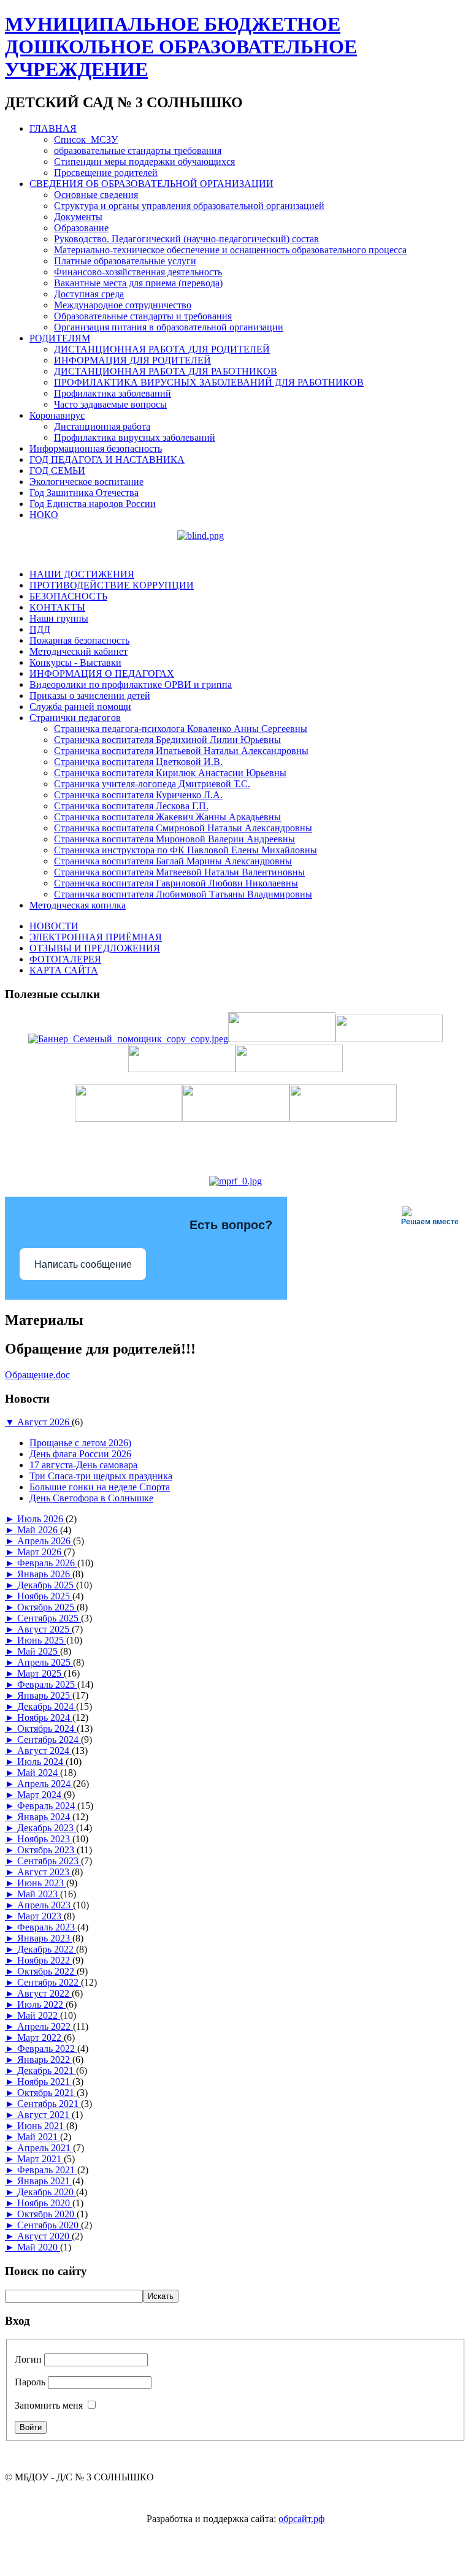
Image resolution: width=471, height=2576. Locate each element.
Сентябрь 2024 (49, 1740)
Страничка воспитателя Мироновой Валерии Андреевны (174, 839)
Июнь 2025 (42, 1640)
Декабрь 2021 (47, 2071)
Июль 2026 (41, 1519)
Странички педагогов (75, 718)
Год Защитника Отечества (84, 493)
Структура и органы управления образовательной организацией (189, 206)
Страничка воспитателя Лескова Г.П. (131, 806)
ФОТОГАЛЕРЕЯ (65, 959)
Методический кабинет (78, 651)
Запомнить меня (49, 2405)
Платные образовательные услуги (125, 261)
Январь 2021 (45, 2181)
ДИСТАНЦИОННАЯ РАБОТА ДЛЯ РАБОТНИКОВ (166, 371)
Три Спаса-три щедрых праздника (101, 1476)
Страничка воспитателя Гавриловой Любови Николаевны (176, 883)
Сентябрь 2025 (49, 1618)
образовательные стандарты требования (138, 151)
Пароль (30, 2382)
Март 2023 (40, 1916)
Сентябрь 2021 (49, 2104)
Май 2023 (39, 1894)
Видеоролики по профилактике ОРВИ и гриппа (131, 684)
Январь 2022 (45, 2060)
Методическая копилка (78, 905)
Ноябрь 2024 (45, 1717)
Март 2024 (40, 1795)
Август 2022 (44, 1993)
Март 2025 (40, 1673)
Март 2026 (40, 1552)
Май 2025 (39, 1651)
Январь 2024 (45, 1817)
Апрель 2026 (45, 1541)
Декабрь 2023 (47, 1828)
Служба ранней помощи (80, 707)
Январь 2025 (45, 1695)
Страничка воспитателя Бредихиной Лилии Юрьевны (167, 740)
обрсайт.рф (301, 2519)
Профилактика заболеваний (113, 393)
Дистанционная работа (102, 426)
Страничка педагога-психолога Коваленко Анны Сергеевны (181, 729)
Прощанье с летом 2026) (80, 1443)
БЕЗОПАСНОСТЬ (68, 596)
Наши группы (59, 618)
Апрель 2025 (45, 1662)
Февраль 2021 (47, 2170)
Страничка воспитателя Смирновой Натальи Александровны (183, 828)
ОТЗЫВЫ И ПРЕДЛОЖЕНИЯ (95, 948)
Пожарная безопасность (79, 640)
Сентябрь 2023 (49, 1861)
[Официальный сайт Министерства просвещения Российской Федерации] (235, 1181)
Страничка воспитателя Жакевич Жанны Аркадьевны (167, 817)
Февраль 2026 (47, 1563)
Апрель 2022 (45, 2026)
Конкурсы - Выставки (75, 662)
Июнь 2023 (42, 1883)
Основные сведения (96, 195)
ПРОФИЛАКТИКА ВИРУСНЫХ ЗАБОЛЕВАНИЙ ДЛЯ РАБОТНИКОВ (209, 382)
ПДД (40, 629)
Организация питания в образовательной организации (169, 327)
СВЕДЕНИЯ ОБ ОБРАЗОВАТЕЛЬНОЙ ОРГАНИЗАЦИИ (151, 184)
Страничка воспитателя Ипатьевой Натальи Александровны (181, 751)
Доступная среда (89, 294)
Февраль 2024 (47, 1806)
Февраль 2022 (47, 2048)
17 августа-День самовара (83, 1465)
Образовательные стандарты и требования (143, 316)
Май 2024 (39, 1773)
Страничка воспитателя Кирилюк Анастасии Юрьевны (170, 773)
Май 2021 (39, 2137)
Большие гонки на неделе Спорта (100, 1487)
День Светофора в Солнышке (91, 1498)
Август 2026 (44, 1422)
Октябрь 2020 (47, 2214)
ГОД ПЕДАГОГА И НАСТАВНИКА (107, 459)
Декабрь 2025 (47, 1585)
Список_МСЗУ (86, 139)
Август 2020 (44, 2236)
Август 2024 (44, 1751)
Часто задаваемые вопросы (110, 404)
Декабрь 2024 (47, 1706)
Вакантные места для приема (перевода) (138, 283)
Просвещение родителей (106, 173)
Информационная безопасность (96, 448)
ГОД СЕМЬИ (57, 471)
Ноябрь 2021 (45, 2082)
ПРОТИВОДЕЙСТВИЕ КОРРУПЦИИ (112, 585)
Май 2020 (39, 2247)
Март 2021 (40, 2159)
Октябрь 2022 (47, 1971)
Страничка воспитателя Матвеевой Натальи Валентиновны (179, 872)
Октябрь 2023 (47, 1850)
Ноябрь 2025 (45, 1596)
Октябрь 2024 (47, 1728)
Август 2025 (44, 1629)
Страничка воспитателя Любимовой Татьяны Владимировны (183, 894)
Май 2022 (39, 2015)
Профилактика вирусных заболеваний (135, 437)
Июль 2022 (41, 2004)
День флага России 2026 (80, 1454)
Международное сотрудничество (123, 305)
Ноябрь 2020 (45, 2203)
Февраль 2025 (47, 1684)
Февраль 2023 (47, 1927)
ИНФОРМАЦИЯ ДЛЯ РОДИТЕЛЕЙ (132, 360)
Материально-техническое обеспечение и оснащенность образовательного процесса (230, 250)
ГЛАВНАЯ (53, 128)
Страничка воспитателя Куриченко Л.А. (138, 795)
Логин (28, 2359)
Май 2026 (39, 1530)
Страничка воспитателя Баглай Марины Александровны (173, 861)
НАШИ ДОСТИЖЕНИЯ (82, 574)
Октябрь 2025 (47, 1607)
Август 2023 (44, 1872)
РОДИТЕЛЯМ (60, 338)
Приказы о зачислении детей (90, 695)
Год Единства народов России (93, 504)
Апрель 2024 (45, 1784)
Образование (81, 228)
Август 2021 (44, 2115)
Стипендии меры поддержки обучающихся (144, 162)
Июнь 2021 (42, 2126)
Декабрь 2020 (47, 2192)
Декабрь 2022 (47, 1949)
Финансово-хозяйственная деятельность (138, 272)
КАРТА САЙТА (64, 970)
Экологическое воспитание (86, 482)
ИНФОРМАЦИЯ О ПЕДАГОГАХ (102, 673)
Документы (78, 217)
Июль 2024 (41, 1762)
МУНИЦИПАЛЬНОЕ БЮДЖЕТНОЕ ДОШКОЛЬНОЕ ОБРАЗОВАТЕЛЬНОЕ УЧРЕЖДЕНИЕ (181, 47)
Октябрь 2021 (47, 2093)
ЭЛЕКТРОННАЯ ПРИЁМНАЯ (96, 937)
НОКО (44, 515)
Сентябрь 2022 (49, 1982)
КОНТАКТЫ (57, 607)
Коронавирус (57, 415)
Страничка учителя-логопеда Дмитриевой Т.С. (152, 784)
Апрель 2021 (45, 2148)
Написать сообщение (83, 1264)
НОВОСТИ (54, 926)
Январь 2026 (45, 1574)
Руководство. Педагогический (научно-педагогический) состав (186, 239)
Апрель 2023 (45, 1905)
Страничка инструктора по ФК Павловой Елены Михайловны (186, 850)
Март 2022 (40, 2037)
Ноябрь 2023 (45, 1839)
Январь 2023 (45, 1938)
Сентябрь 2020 (49, 2225)
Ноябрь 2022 (45, 1960)
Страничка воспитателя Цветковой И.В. (138, 762)
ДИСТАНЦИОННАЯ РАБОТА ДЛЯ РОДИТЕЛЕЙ (162, 349)
